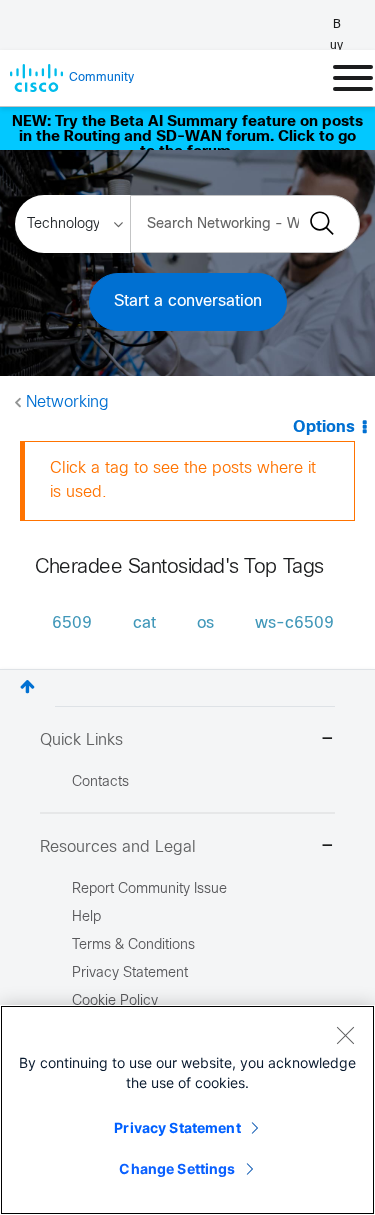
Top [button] (27, 686)
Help (86, 917)
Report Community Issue (149, 889)
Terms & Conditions (133, 945)
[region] (187, 1110)
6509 (72, 623)
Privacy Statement (177, 1127)
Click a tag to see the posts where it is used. (183, 480)
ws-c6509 (294, 623)
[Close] (345, 1035)
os (205, 623)
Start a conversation (188, 301)
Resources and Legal (118, 847)
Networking (67, 402)
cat (144, 623)
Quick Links (81, 740)
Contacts (100, 782)
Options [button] (324, 427)
